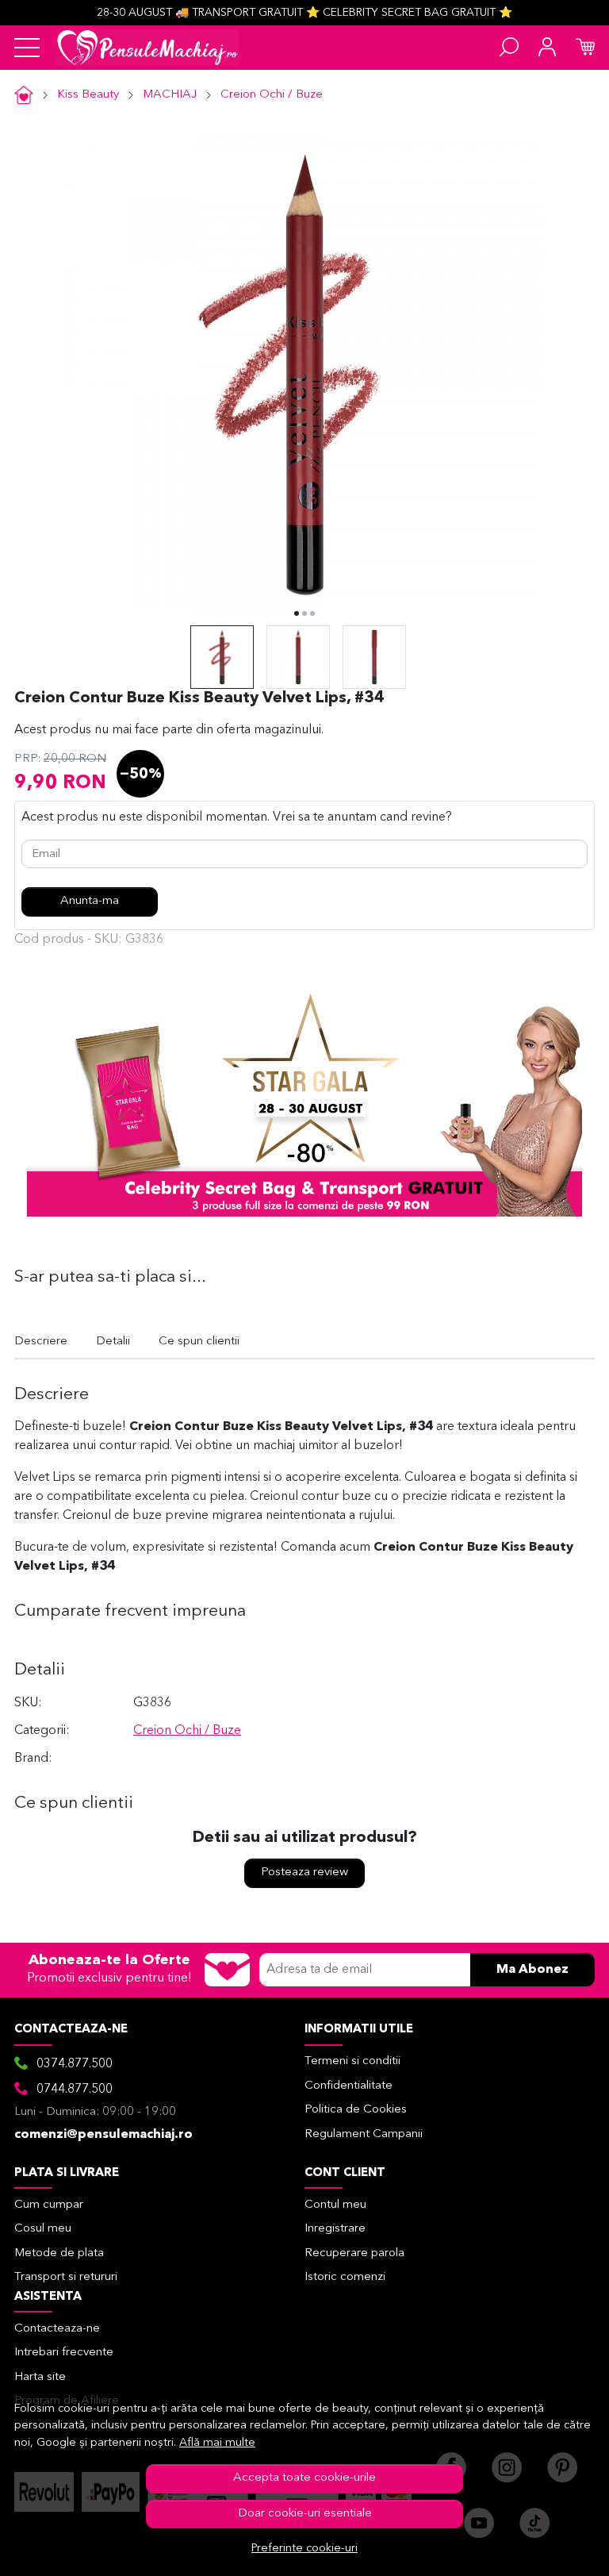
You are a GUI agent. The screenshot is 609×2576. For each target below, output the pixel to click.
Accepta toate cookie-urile (304, 2478)
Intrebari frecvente (64, 2353)
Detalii (113, 1342)
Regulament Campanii (364, 2134)
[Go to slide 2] (304, 613)
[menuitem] (222, 657)
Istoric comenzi (345, 2277)
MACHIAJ (170, 95)
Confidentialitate (349, 2086)
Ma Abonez (532, 1970)
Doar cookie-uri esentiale (305, 2514)
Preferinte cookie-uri (304, 2549)
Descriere (41, 1342)
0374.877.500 (75, 2064)
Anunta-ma (90, 901)
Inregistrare (335, 2229)
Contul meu (335, 2205)
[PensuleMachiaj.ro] (147, 48)
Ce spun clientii (199, 1342)
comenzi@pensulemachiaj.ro (103, 2135)
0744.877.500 (75, 2090)
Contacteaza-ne (57, 2329)
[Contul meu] (547, 48)
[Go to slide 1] (297, 613)
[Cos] (585, 48)
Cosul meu (43, 2229)
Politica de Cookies (356, 2110)
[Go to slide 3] (312, 613)
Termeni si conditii (352, 2061)
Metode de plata (59, 2253)
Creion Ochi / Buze (272, 95)
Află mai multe (217, 2443)
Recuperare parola (354, 2253)
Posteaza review (304, 1872)
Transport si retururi (66, 2277)
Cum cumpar (49, 2205)
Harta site (40, 2377)
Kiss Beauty (88, 95)
